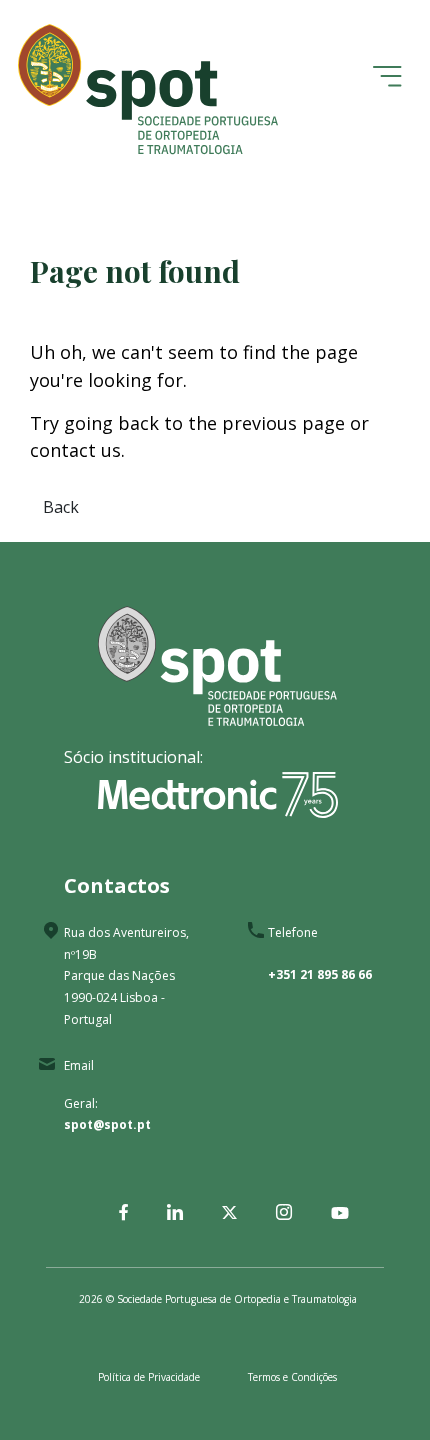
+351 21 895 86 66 (320, 974)
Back (61, 507)
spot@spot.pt (107, 1124)
